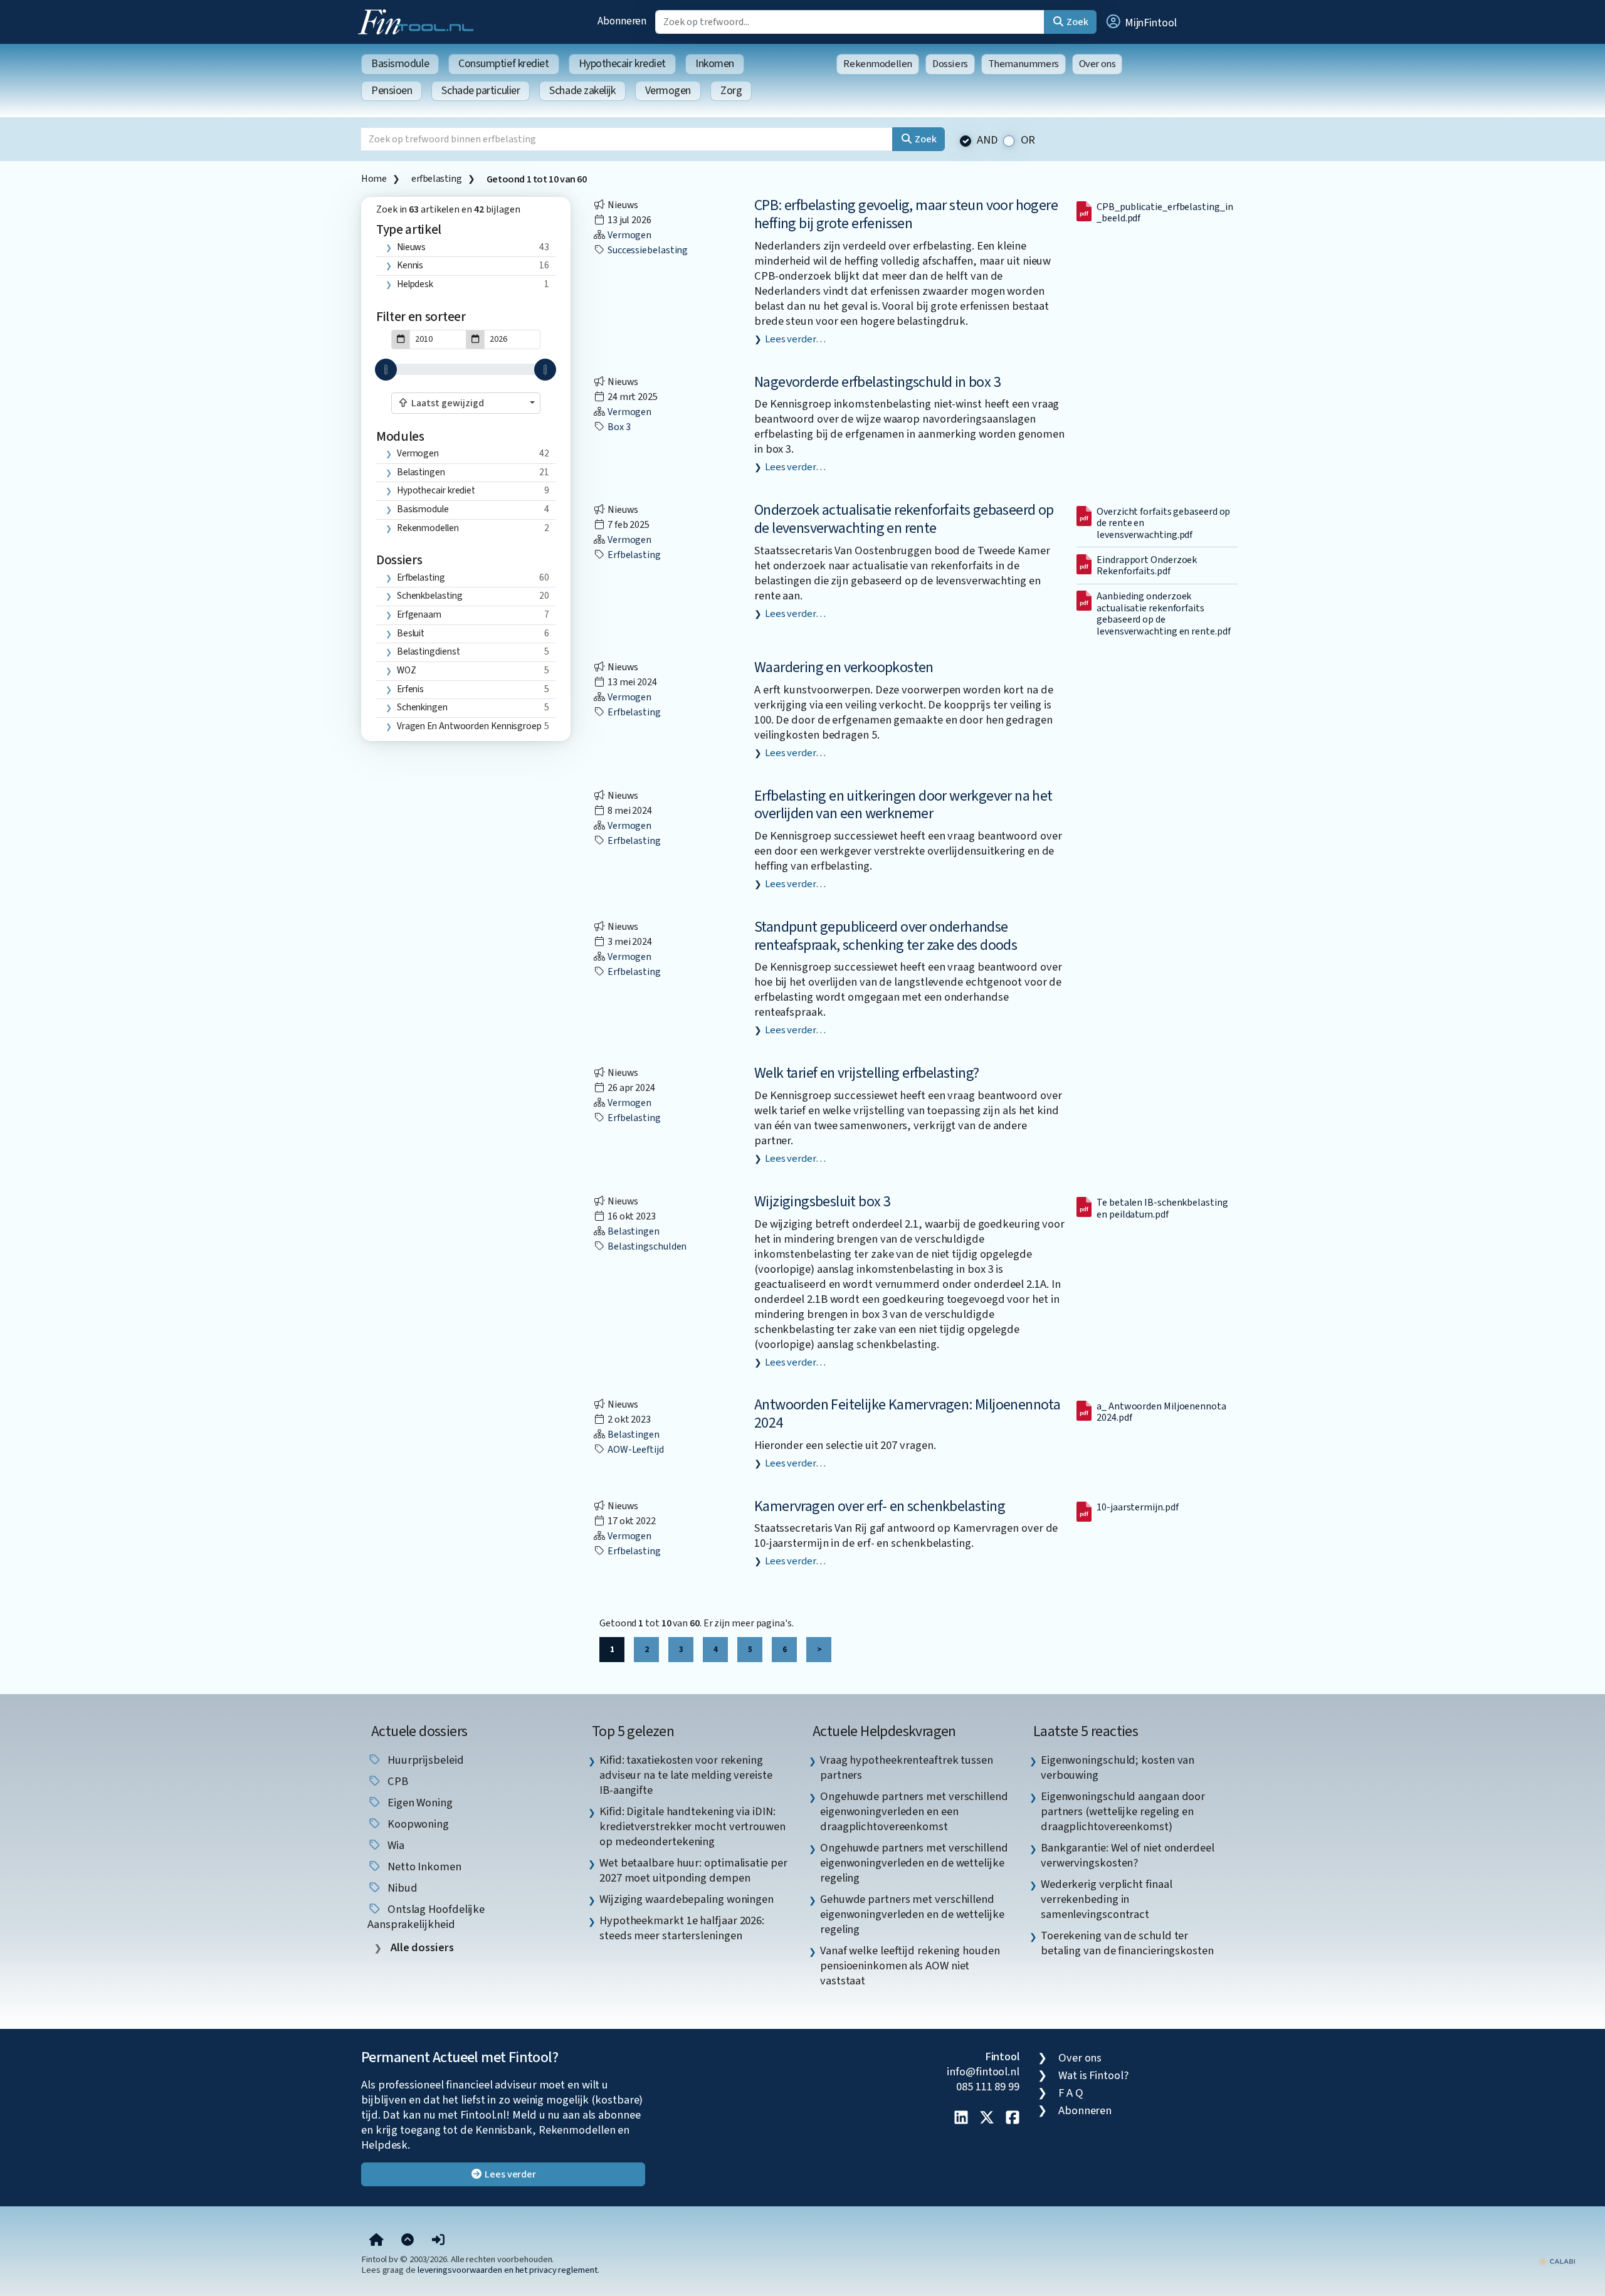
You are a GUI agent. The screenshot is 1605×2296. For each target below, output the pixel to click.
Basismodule (400, 64)
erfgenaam (419, 614)
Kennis (410, 265)
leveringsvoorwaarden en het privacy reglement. (508, 2270)
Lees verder (509, 2174)
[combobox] (466, 403)
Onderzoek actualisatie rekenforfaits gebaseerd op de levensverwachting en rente (904, 519)
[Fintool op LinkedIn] (961, 2119)
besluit (411, 633)
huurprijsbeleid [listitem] (424, 1760)
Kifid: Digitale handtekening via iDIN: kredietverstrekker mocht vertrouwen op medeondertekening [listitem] (692, 1826)
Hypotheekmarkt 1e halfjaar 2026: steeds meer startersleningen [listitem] (682, 1928)
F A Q (1071, 2093)
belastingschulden (646, 1246)
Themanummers (1024, 64)
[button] (1140, 22)
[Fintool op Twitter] (987, 2119)
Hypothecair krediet (622, 64)
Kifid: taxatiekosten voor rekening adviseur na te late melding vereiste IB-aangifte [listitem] (686, 1775)
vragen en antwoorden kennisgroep (469, 726)
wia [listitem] (395, 1845)
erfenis (410, 689)
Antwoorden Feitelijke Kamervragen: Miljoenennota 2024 (907, 1414)
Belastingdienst (429, 651)
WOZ (407, 670)
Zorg (731, 91)
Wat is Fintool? (1093, 2075)
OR (1028, 140)
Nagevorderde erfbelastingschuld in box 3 (877, 382)
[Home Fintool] (419, 21)
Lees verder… (795, 339)
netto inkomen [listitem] (423, 1867)
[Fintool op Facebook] (1013, 2119)
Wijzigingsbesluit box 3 (822, 1202)
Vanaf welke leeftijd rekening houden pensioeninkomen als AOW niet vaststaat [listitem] (910, 1966)
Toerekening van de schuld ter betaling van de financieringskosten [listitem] (1127, 1943)
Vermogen (668, 91)
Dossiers (950, 64)
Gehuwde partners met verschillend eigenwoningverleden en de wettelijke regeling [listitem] (912, 1914)
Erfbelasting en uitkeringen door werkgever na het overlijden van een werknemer (903, 805)
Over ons (1097, 64)
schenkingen (422, 707)
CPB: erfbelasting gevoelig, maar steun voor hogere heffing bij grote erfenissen (906, 214)
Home (374, 179)
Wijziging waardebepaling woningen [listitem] (687, 1899)
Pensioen (392, 91)
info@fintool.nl (983, 2072)
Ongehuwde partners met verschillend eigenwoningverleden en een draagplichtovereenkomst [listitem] (914, 1811)
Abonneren (622, 21)
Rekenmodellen (878, 64)
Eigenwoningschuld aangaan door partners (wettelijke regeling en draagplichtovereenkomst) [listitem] (1123, 1811)
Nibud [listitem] (401, 1888)
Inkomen (715, 64)
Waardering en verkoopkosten (844, 667)
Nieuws (411, 247)
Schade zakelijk (582, 91)
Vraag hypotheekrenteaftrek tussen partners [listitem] (907, 1767)
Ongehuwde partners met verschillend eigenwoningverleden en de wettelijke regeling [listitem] (914, 1863)
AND (987, 140)
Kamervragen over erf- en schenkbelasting (880, 1506)
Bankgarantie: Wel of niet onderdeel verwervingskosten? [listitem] (1128, 1855)
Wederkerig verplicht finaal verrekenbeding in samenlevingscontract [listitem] (1107, 1899)
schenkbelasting (430, 596)
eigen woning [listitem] (419, 1803)
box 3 (618, 427)
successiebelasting (647, 250)
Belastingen (421, 472)
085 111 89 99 (988, 2087)
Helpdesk (415, 284)
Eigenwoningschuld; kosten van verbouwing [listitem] (1118, 1767)
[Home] (376, 2240)
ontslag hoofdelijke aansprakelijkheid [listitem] (426, 1917)
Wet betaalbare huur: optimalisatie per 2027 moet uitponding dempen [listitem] (693, 1870)
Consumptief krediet (503, 64)
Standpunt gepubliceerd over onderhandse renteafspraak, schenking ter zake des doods (886, 936)
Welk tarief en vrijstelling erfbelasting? (866, 1073)
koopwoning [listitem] (417, 1824)
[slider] (386, 370)
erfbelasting (436, 179)
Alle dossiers (421, 1948)
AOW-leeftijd (635, 1450)
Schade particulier (481, 91)
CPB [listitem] (397, 1781)
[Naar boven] (408, 2240)
